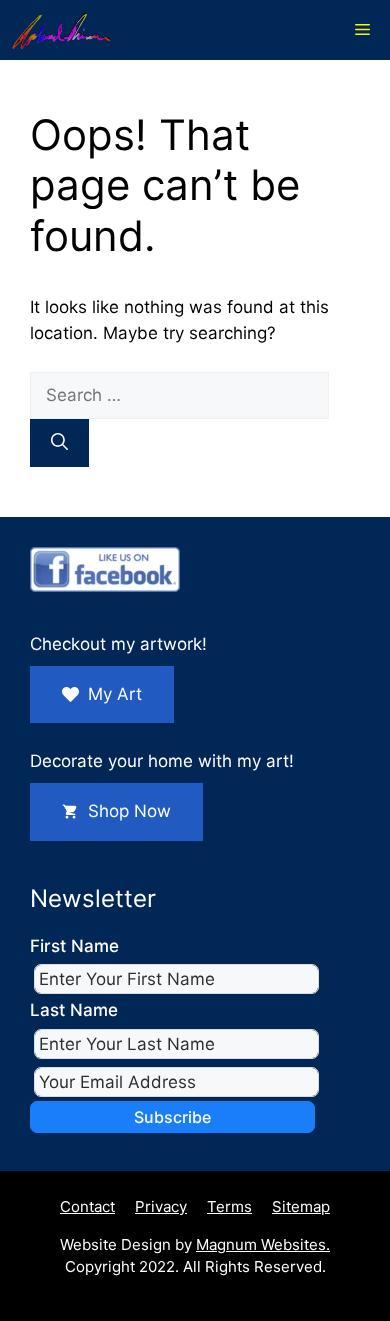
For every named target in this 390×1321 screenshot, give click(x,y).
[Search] (59, 443)
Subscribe (172, 1117)
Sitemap (301, 1206)
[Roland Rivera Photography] (61, 30)
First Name (74, 946)
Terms (229, 1206)
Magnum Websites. (263, 1244)
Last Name (74, 1010)
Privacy (161, 1206)
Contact (87, 1206)
